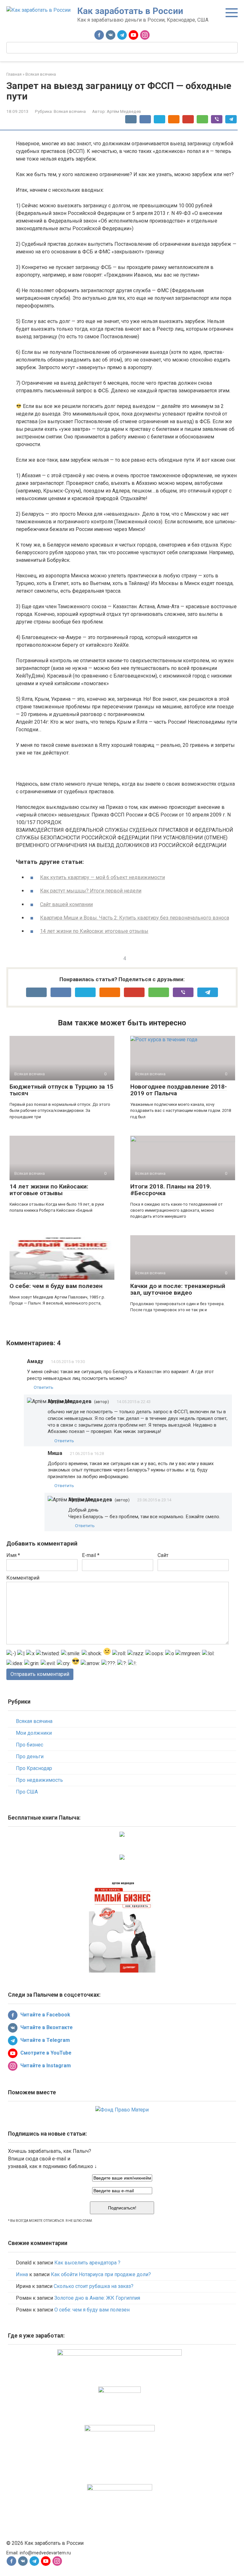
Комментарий (23, 1578)
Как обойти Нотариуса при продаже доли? (101, 2274)
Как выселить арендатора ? (87, 2263)
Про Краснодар (34, 1768)
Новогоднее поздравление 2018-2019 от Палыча (179, 1090)
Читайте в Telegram (44, 2040)
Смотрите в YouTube (45, 2053)
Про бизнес (30, 1745)
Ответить (44, 1387)
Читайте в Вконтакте (46, 2027)
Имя (13, 1555)
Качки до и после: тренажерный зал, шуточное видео (178, 1289)
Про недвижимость (39, 1780)
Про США (27, 1792)
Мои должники (34, 1733)
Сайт (163, 1555)
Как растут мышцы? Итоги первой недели (91, 891)
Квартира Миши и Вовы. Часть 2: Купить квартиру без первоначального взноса (135, 918)
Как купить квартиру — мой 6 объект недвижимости (102, 877)
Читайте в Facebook (45, 2015)
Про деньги (30, 1756)
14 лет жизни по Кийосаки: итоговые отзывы (94, 931)
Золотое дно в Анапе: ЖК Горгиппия (97, 2298)
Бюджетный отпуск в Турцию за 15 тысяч (61, 1090)
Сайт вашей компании (66, 904)
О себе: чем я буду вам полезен (56, 1286)
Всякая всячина (70, 111)
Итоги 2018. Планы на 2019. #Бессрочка (171, 1190)
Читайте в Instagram (45, 2066)
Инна (22, 2274)
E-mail (91, 1555)
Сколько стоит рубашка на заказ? (94, 2286)
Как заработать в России (130, 11)
